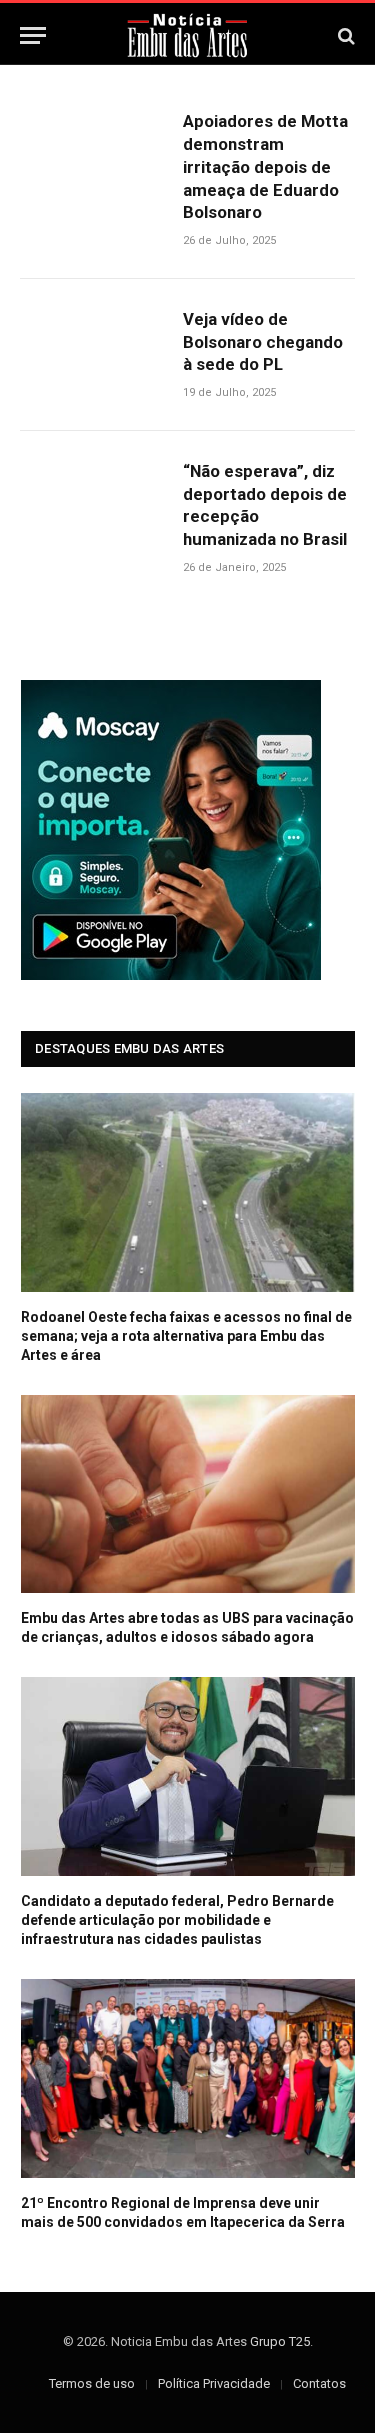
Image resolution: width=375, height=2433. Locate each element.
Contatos (319, 2383)
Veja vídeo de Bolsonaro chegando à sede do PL (263, 342)
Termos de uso (92, 2383)
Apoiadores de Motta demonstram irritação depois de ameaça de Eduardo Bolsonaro (265, 166)
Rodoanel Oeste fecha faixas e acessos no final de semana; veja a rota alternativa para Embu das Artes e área (186, 1336)
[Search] (344, 35)
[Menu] (33, 35)
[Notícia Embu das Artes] (187, 35)
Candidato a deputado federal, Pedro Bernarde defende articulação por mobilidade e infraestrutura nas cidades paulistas (177, 1920)
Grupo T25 (280, 2341)
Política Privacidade (214, 2383)
